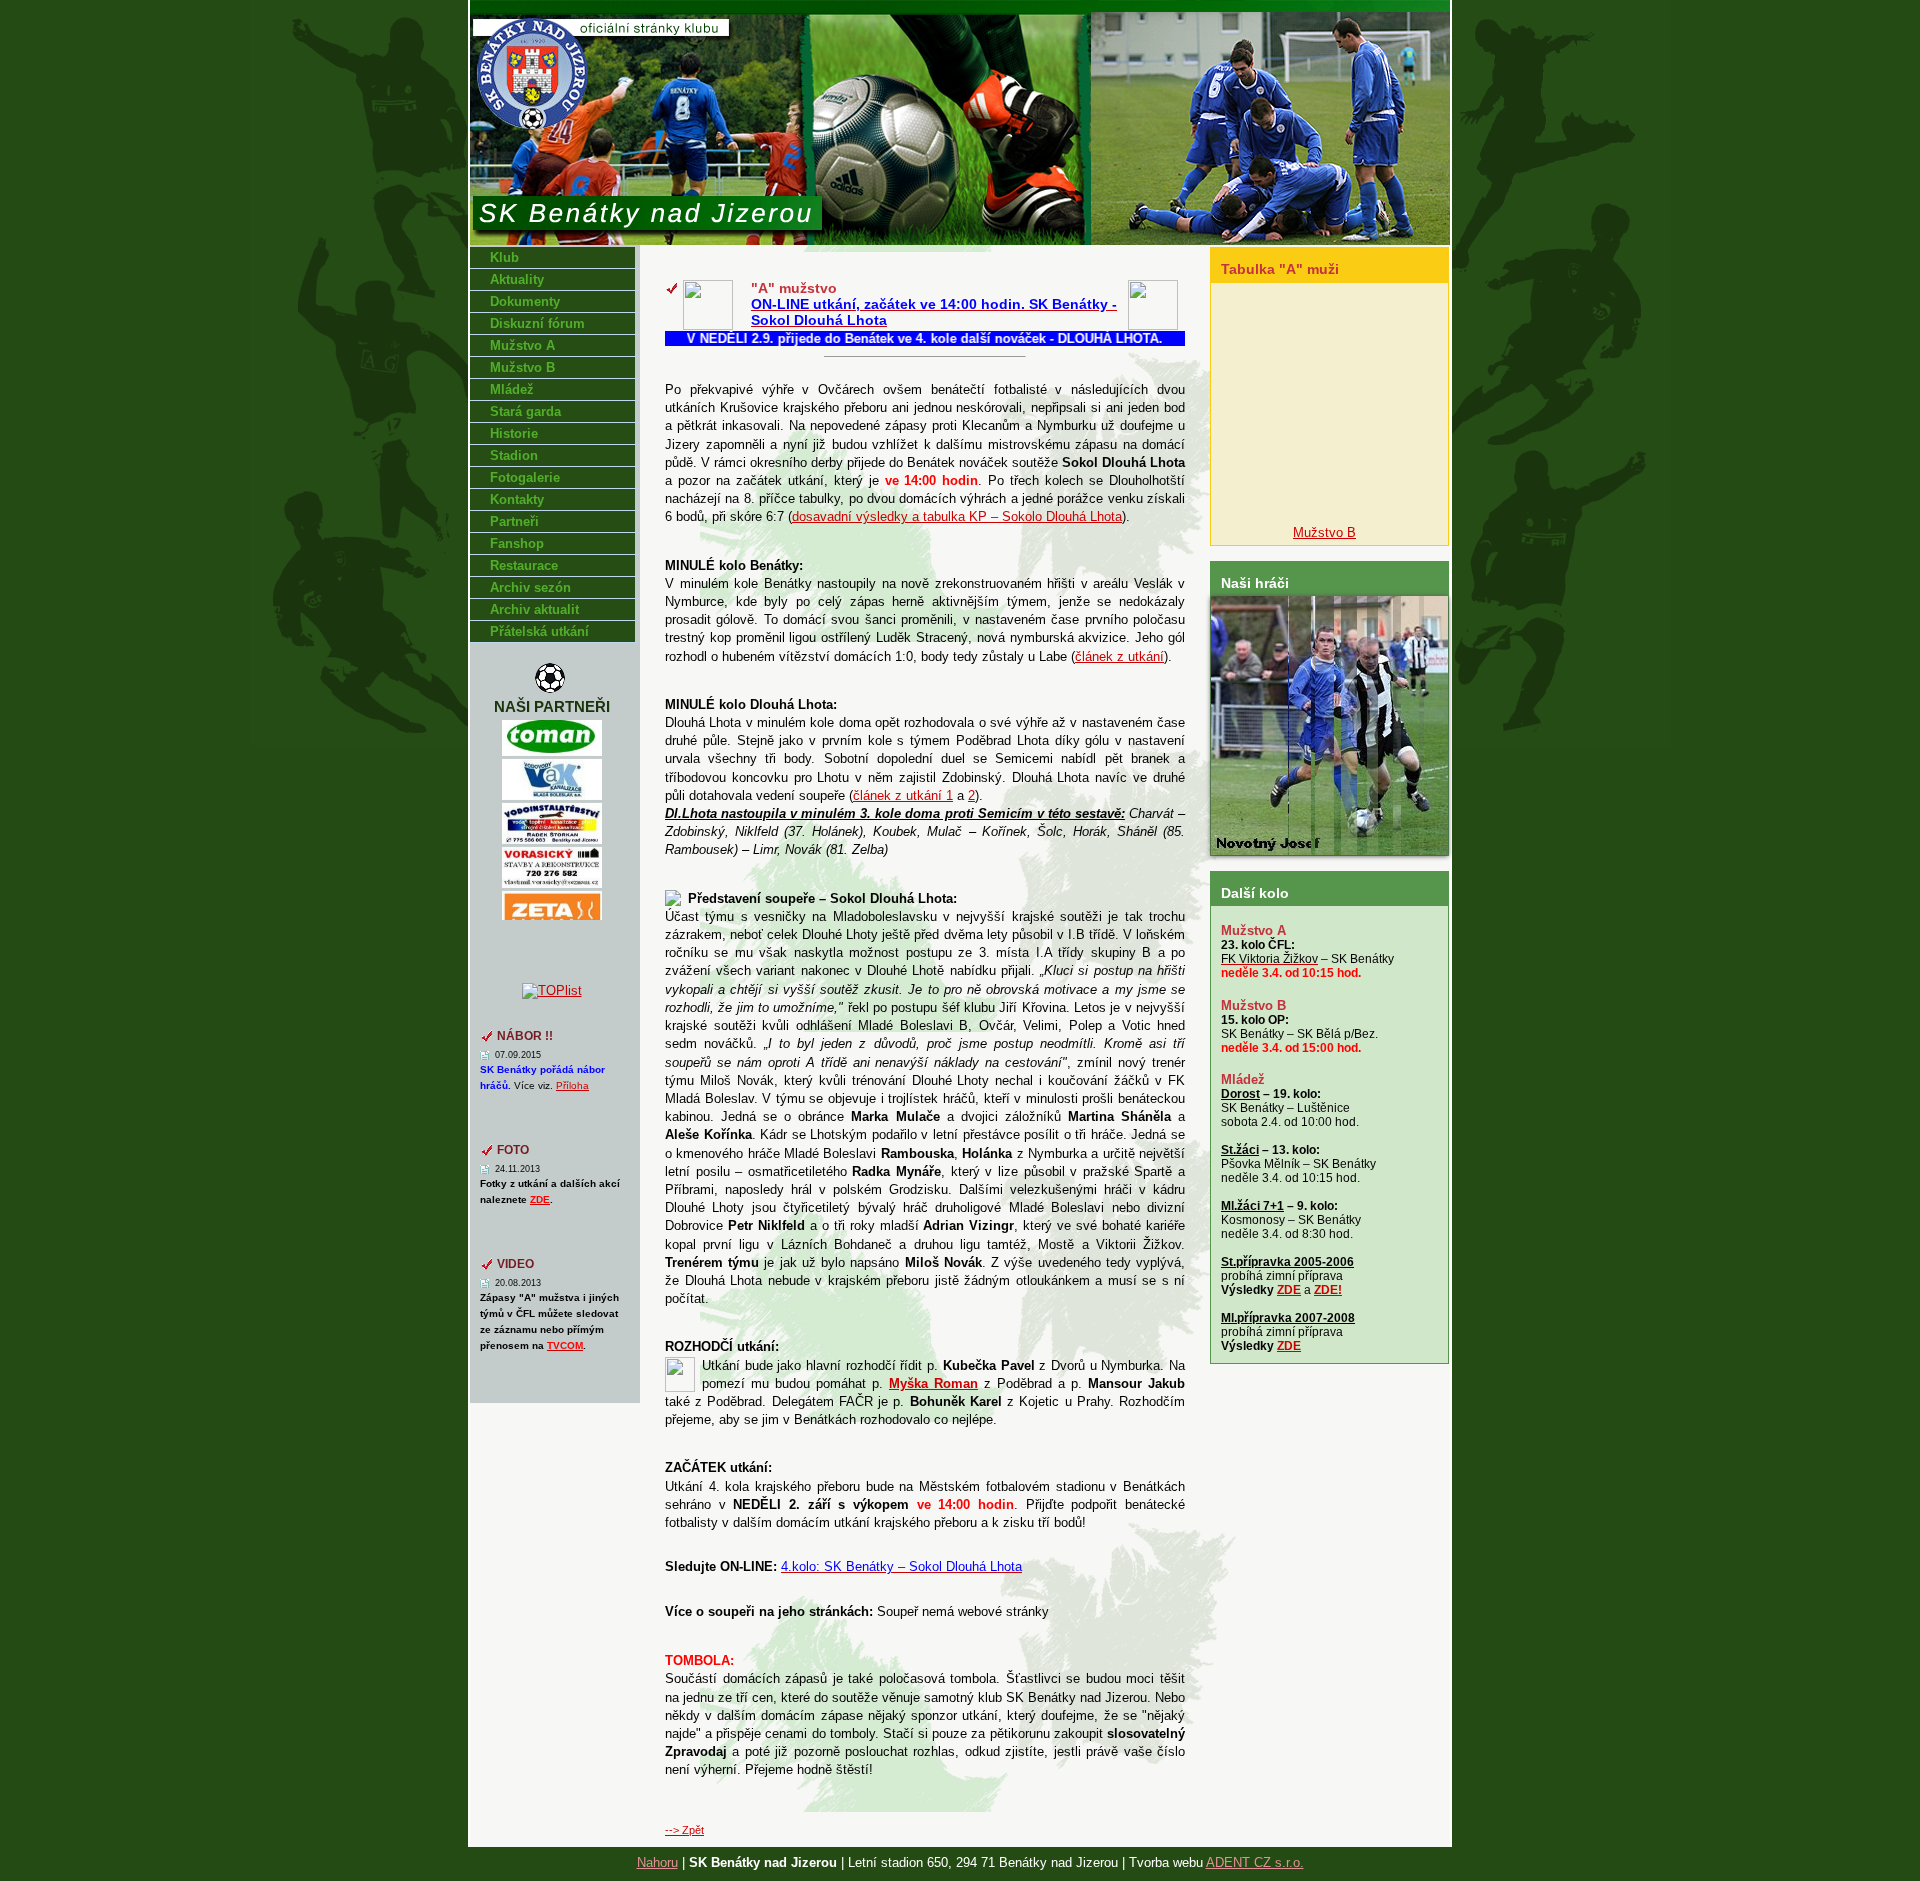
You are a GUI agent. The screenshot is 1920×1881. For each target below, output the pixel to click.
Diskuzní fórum (537, 323)
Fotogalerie (525, 477)
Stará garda (525, 411)
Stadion (514, 455)
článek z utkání (1119, 656)
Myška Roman (933, 1383)
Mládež (512, 389)
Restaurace (524, 565)
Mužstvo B (522, 367)
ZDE (1289, 1290)
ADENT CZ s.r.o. (1255, 1862)
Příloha (572, 1085)
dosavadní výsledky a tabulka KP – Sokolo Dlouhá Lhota (957, 516)
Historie (514, 433)
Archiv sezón (530, 587)
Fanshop (517, 543)
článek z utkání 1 (903, 795)
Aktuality (517, 279)
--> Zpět (684, 1830)
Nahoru (657, 1862)
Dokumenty (525, 301)
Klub (504, 257)
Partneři (514, 521)
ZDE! (1328, 1290)
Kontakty (517, 499)
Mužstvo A (522, 345)
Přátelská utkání (539, 631)
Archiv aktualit (534, 609)
